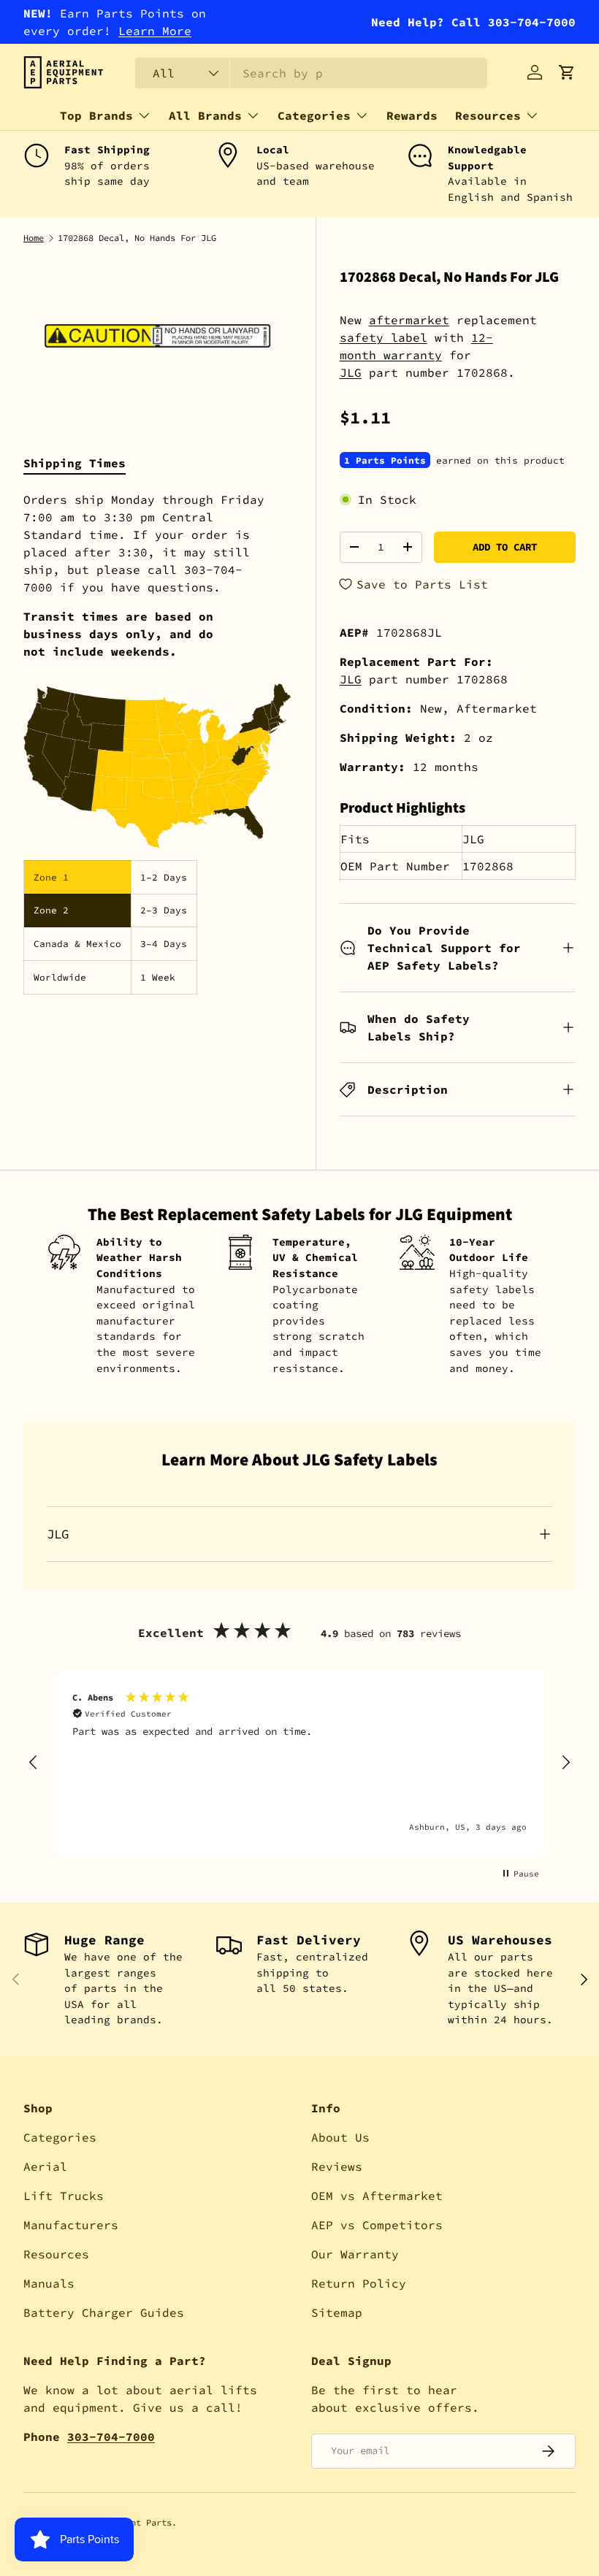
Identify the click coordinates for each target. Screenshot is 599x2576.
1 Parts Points (385, 460)
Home (34, 238)
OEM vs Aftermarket (377, 2196)
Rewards (412, 115)
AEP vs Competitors (377, 2225)
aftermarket (409, 320)
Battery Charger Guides (104, 2312)
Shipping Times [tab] (75, 463)
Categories (60, 2137)
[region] (299, 1762)
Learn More (155, 31)
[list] (158, 336)
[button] (567, 72)
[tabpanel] (158, 743)
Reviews (337, 2166)
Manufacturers (71, 2225)
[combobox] (311, 73)
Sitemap (337, 2312)
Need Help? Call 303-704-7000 (473, 22)
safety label (384, 337)
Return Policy (359, 2283)
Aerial (45, 2166)
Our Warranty (355, 2254)
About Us (340, 2137)
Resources (56, 2254)
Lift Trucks (64, 2196)
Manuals (49, 2283)
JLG (351, 372)
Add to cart (505, 547)
